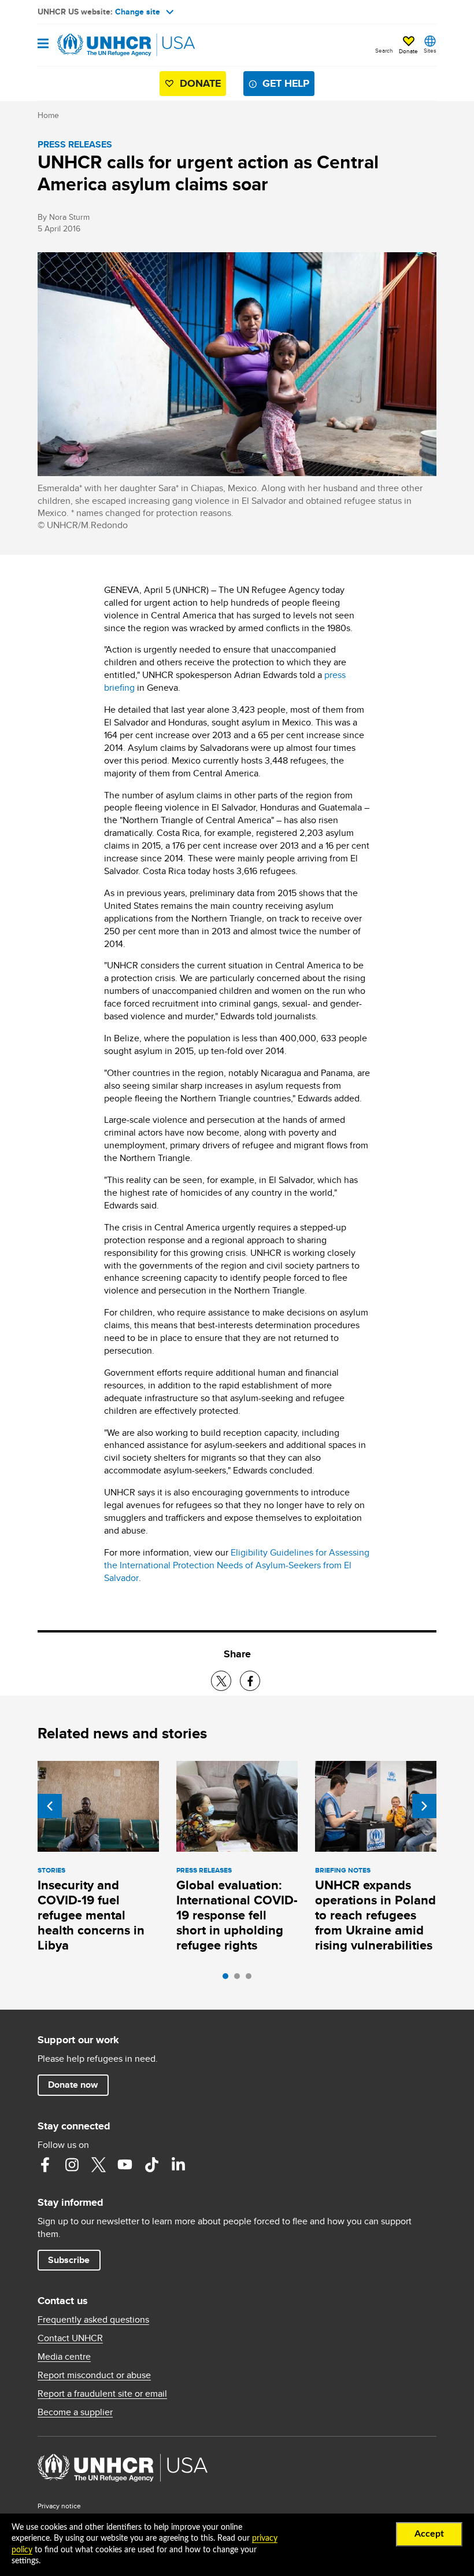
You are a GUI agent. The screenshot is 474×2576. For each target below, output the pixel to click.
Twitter (98, 2165)
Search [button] (384, 50)
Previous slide (50, 1806)
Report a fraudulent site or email (102, 2394)
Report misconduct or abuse (94, 2375)
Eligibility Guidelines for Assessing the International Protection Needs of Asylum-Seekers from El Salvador (237, 1565)
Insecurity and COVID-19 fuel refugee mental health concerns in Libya (91, 1915)
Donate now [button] (73, 2085)
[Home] (97, 45)
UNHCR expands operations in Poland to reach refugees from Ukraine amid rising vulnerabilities (375, 1915)
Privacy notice (59, 2506)
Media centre (64, 2357)
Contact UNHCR (70, 2338)
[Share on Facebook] (250, 1681)
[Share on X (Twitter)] (221, 1681)
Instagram (72, 2165)
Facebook (45, 2165)
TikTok (151, 2165)
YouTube (125, 2165)
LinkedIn (178, 2165)
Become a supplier (75, 2412)
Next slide (424, 1806)
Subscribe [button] (69, 2260)
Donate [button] (408, 51)
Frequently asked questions (93, 2320)
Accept (429, 2534)
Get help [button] (286, 83)
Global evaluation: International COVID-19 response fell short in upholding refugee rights (237, 1915)
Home (48, 115)
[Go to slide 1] (228, 1979)
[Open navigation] (43, 44)
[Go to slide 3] (251, 1979)
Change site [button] (138, 12)
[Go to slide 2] (240, 1979)
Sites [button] (430, 50)
